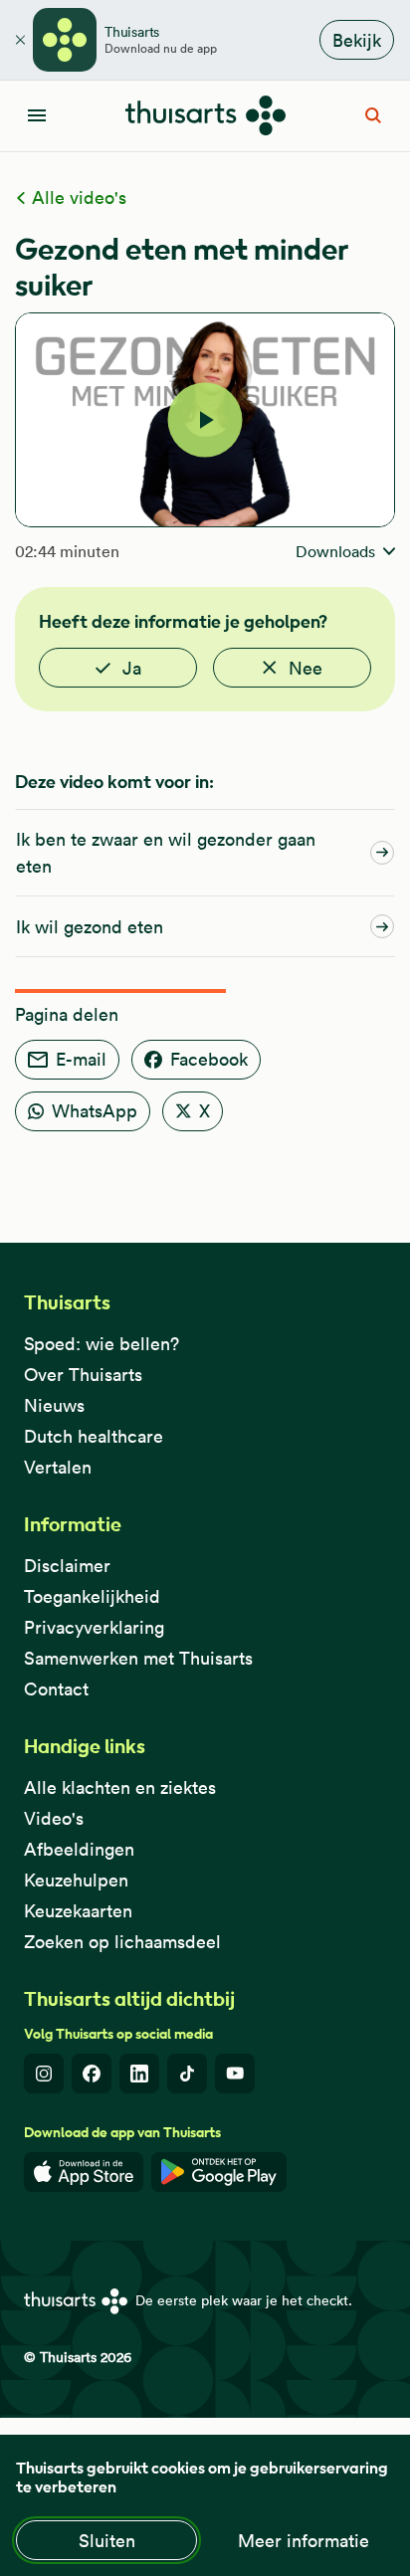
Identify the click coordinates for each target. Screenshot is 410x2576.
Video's (54, 1818)
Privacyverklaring (94, 1627)
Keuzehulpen (76, 1880)
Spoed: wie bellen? (102, 1344)
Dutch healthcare (94, 1436)
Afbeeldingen (79, 1849)
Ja (132, 668)
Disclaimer (67, 1566)
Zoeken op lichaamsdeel (122, 1942)
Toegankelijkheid (92, 1596)
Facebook (209, 1059)
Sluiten (107, 2541)
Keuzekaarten (78, 1911)
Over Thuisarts (83, 1375)
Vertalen (58, 1467)
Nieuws (54, 1405)
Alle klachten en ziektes (120, 1787)
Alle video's (77, 198)
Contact (56, 1689)
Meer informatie (304, 2541)
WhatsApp (95, 1111)
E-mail (81, 1059)
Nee (306, 668)
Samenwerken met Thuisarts (138, 1658)
